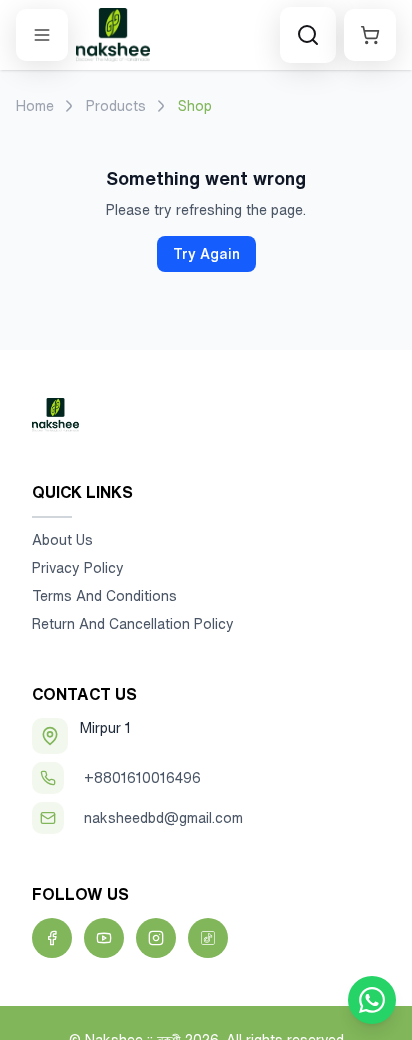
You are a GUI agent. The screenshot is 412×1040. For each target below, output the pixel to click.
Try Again (206, 254)
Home (35, 106)
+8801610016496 (142, 778)
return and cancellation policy (133, 624)
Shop (195, 106)
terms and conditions (104, 596)
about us (62, 540)
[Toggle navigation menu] (42, 35)
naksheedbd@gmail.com (163, 818)
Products (116, 106)
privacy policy (78, 568)
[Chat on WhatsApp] (372, 1000)
